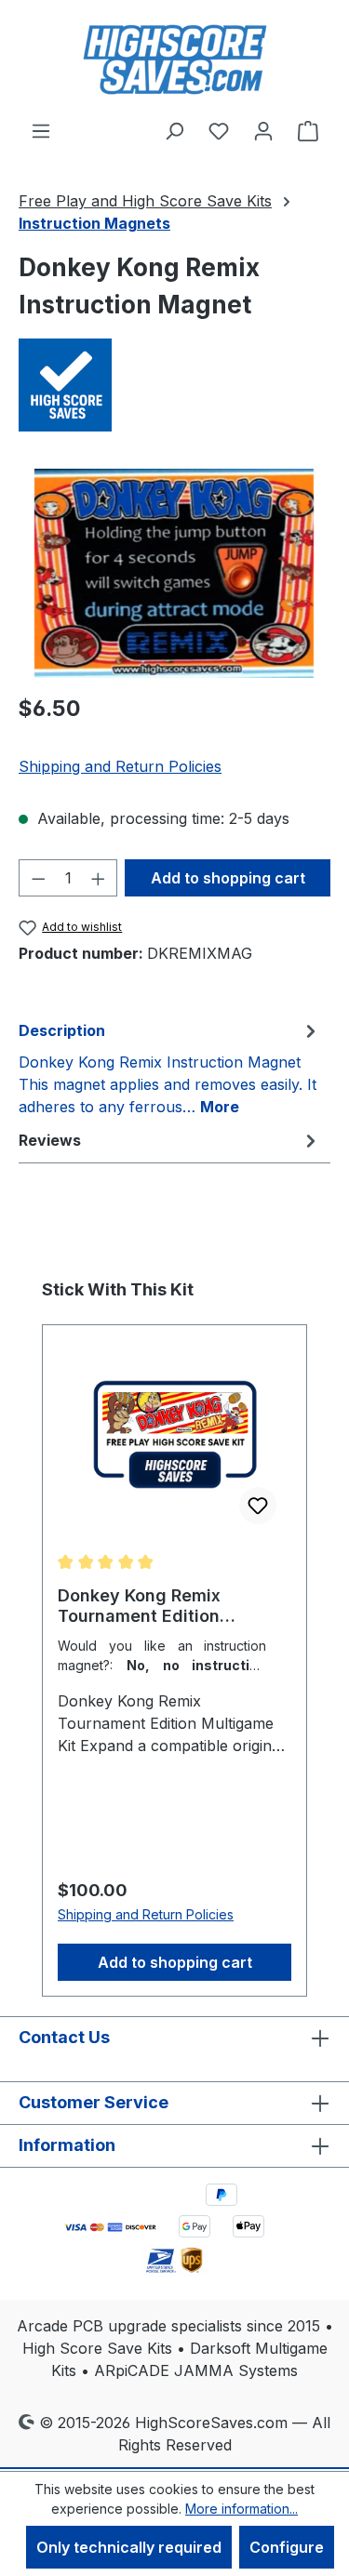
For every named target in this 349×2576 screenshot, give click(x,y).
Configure (287, 2547)
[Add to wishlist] (258, 1506)
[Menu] (41, 130)
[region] (174, 573)
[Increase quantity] (99, 878)
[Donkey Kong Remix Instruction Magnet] (174, 573)
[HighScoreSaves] (174, 385)
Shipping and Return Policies (120, 766)
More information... (242, 2509)
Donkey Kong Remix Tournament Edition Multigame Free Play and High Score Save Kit (160, 1606)
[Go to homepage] (175, 60)
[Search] (174, 130)
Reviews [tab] (50, 1140)
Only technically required (129, 2547)
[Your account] (263, 130)
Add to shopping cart (228, 878)
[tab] (170, 1068)
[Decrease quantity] (38, 878)
